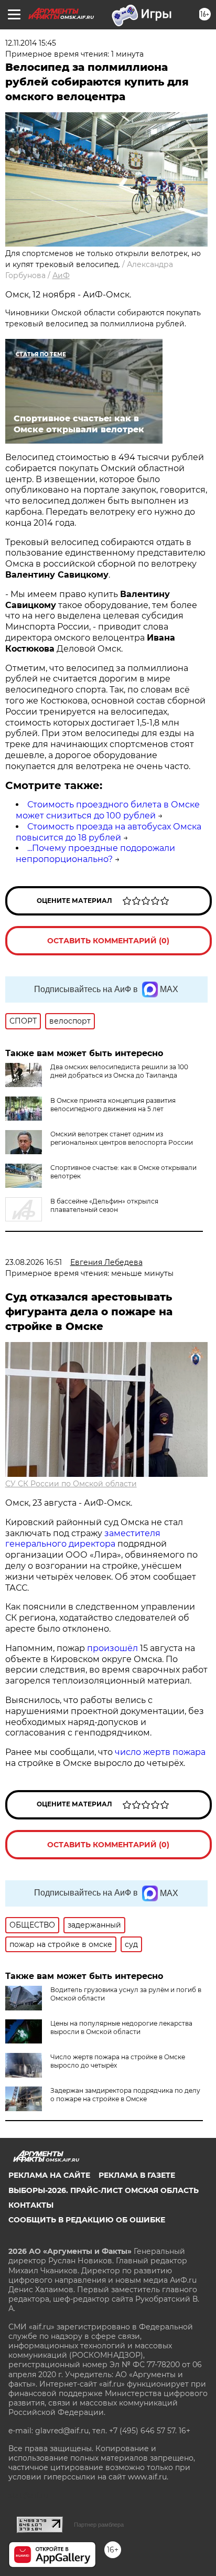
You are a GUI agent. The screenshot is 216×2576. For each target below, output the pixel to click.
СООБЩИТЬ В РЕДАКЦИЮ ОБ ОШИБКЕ (87, 2220)
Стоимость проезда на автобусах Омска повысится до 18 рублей (109, 832)
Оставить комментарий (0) (108, 941)
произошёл (112, 1648)
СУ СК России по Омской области (71, 1484)
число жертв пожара (160, 1752)
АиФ (61, 275)
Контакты (31, 2205)
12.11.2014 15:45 (31, 43)
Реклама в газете (137, 2175)
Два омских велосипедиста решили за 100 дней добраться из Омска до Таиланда (119, 1071)
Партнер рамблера (99, 2525)
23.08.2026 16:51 (34, 1262)
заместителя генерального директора (83, 1539)
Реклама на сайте (49, 2175)
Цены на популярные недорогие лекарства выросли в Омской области (121, 2027)
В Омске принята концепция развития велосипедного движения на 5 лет (113, 1105)
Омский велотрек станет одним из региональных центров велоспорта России (122, 1138)
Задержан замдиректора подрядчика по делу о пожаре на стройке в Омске (125, 2095)
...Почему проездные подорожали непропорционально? (95, 854)
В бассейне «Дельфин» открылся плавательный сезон (104, 1205)
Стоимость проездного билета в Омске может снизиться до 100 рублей (108, 810)
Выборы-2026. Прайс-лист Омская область (104, 2190)
